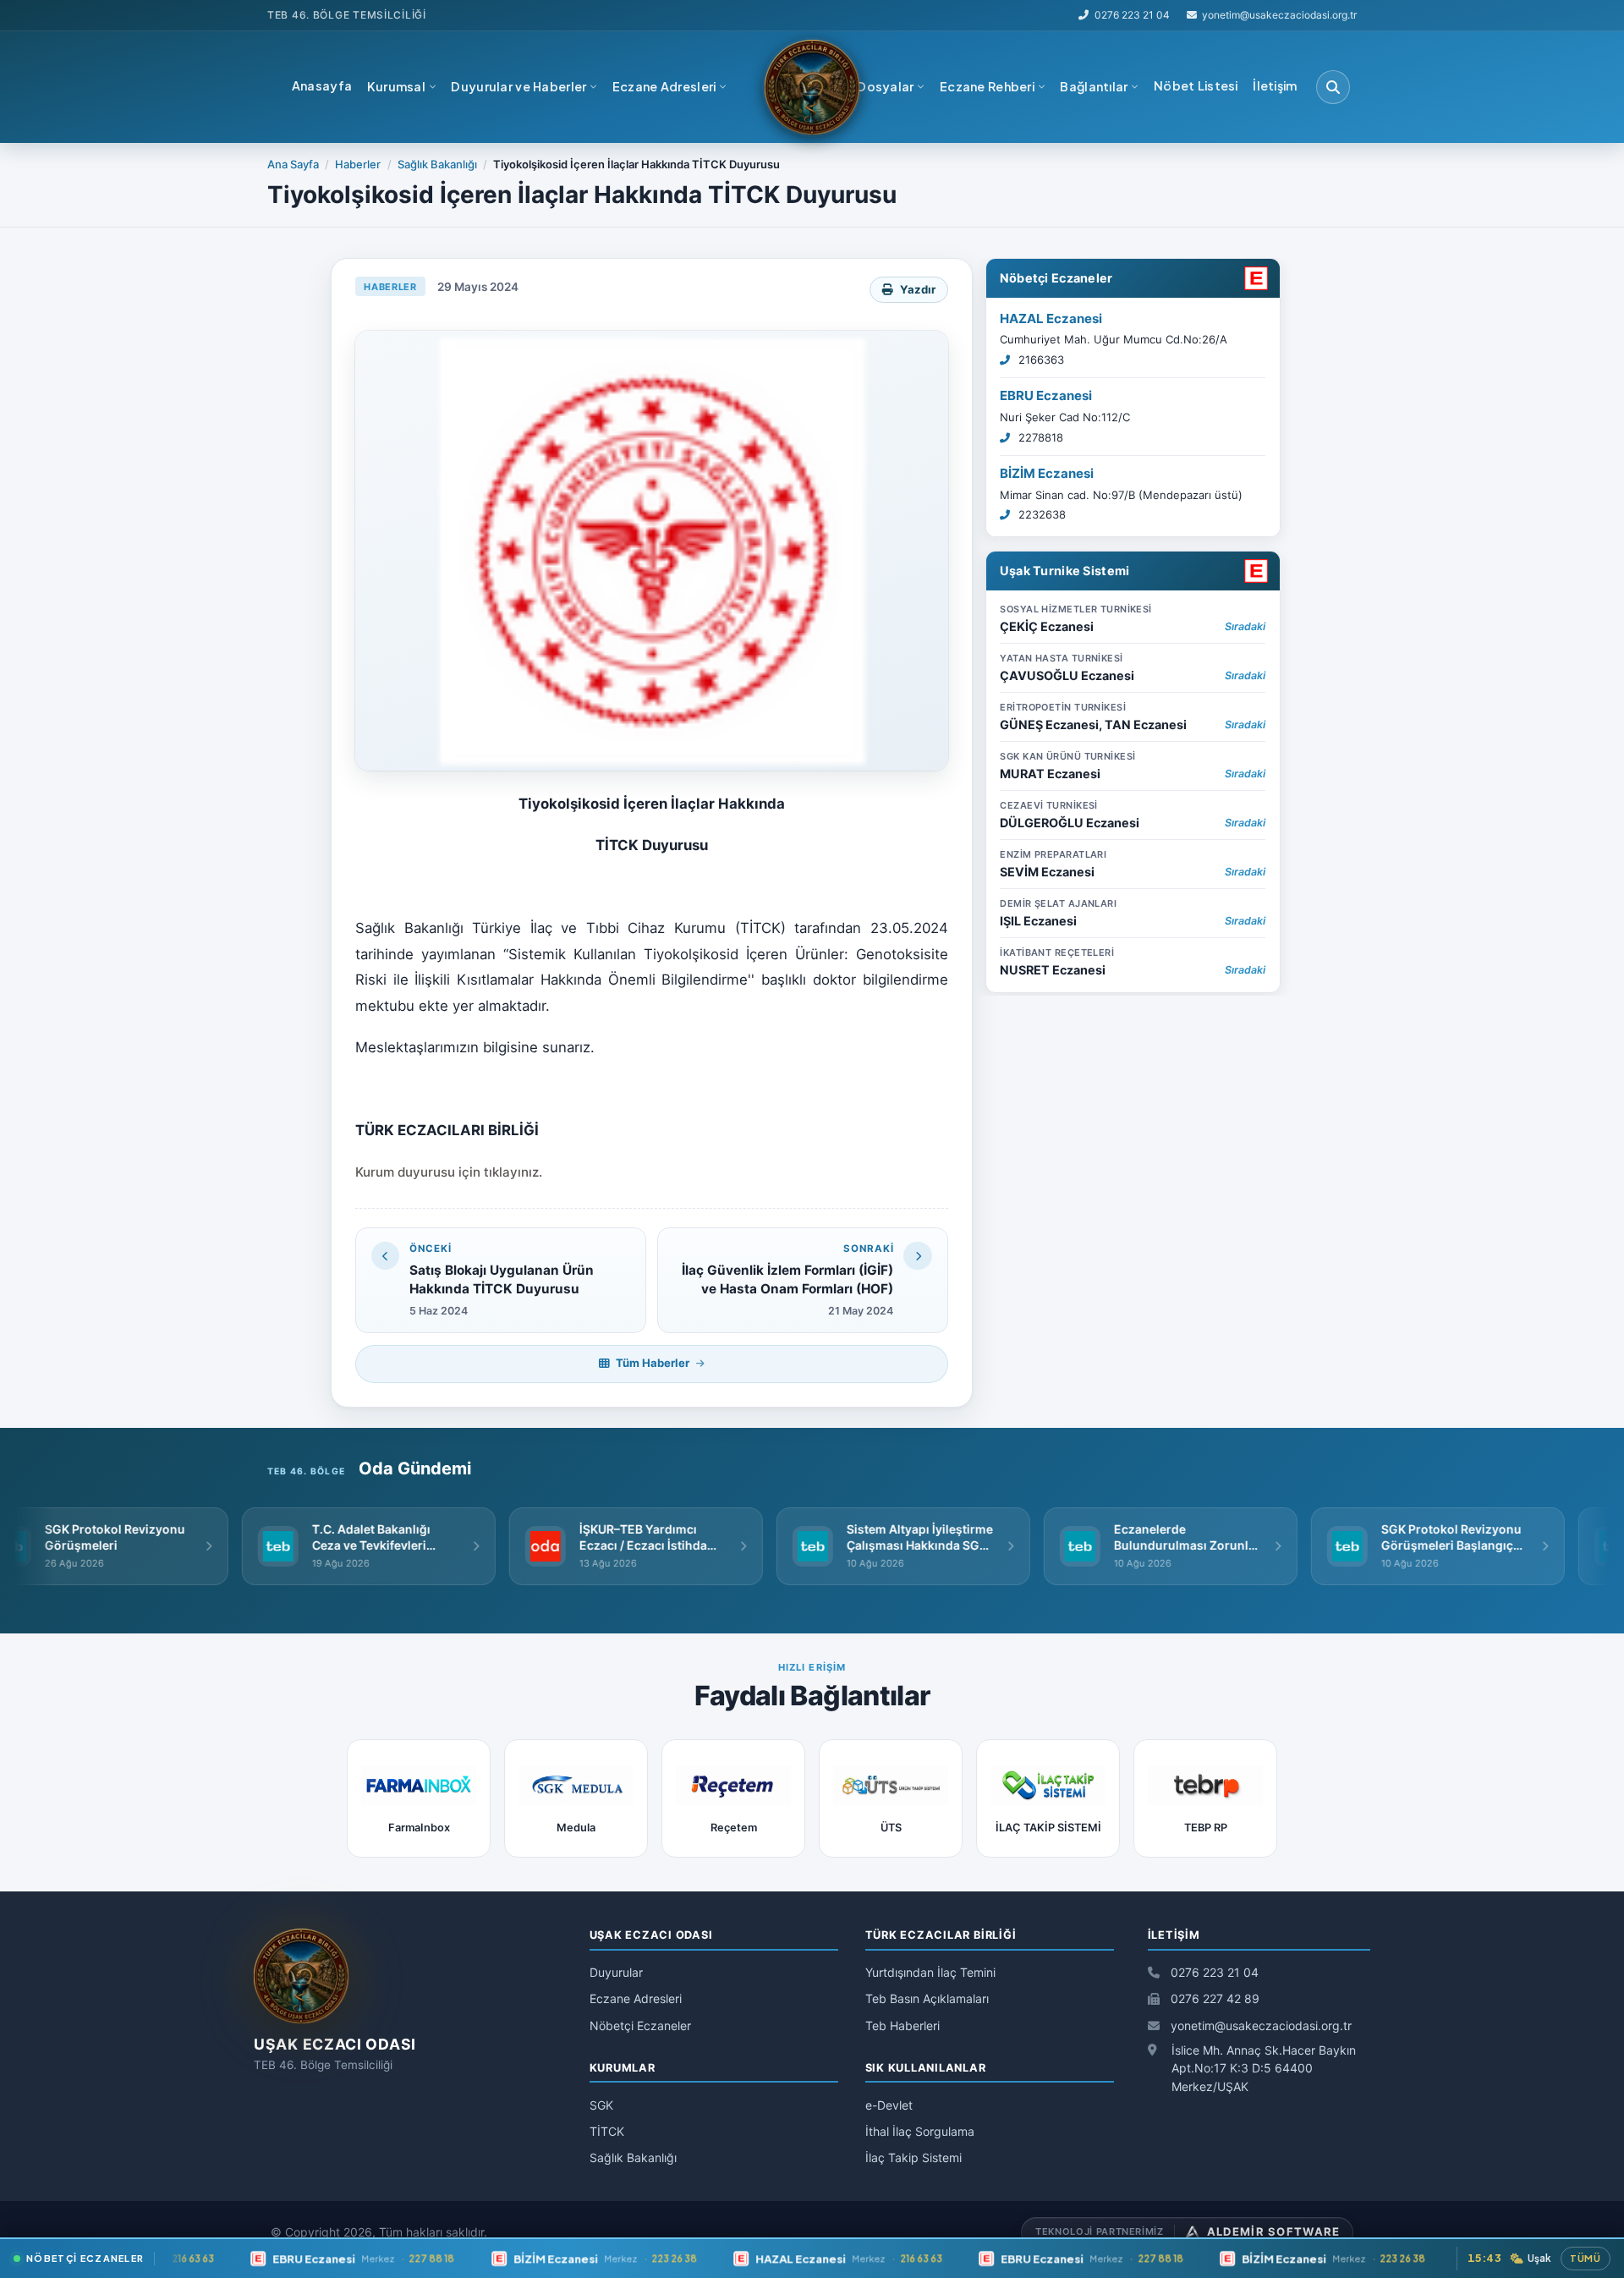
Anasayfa (322, 85)
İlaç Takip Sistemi (913, 2157)
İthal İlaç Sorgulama (920, 2131)
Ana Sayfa (293, 164)
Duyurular (616, 1972)
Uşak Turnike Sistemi (1065, 570)
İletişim (1275, 85)
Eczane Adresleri (636, 1998)
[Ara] (1333, 87)
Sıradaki (1245, 626)
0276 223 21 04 (1132, 15)
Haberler (358, 164)
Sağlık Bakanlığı (437, 164)
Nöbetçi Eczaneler (1056, 277)
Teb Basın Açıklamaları (927, 1998)
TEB (278, 15)
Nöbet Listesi (1196, 85)
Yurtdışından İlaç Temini (930, 1972)
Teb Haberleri (903, 2025)
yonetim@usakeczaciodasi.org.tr (1259, 2025)
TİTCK (607, 2131)
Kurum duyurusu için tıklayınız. (449, 1172)
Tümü (1586, 2258)
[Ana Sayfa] (812, 87)
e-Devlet (889, 2105)
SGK (601, 2105)
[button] (402, 87)
